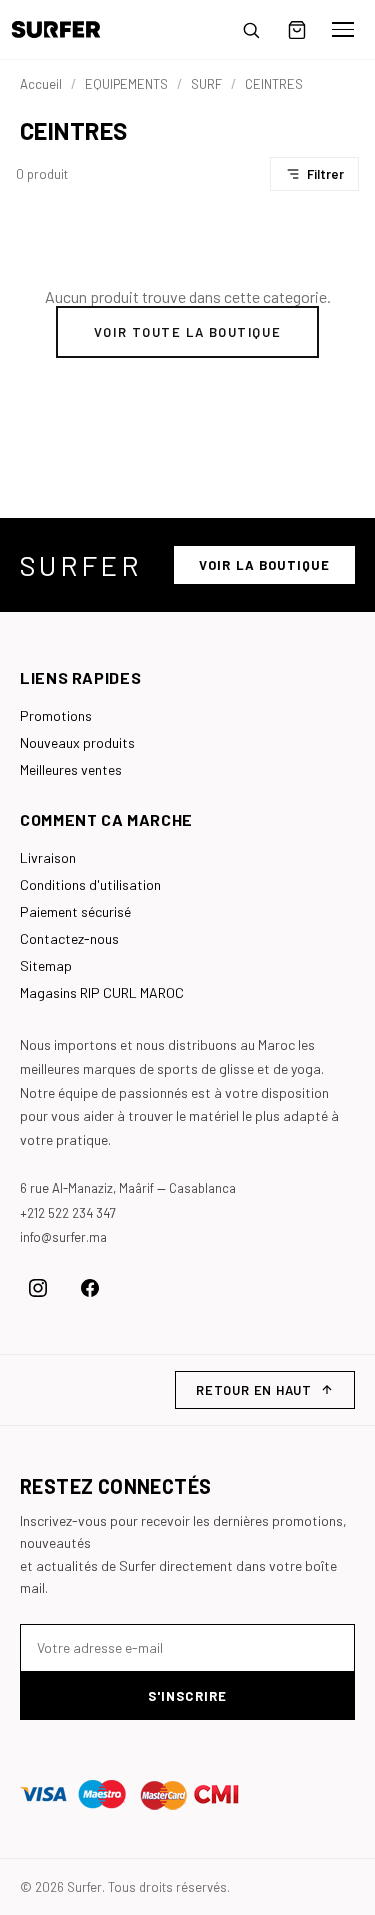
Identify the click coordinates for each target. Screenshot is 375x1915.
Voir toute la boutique (187, 332)
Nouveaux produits (77, 742)
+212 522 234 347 (68, 1213)
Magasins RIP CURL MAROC (102, 992)
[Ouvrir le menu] (343, 30)
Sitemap (46, 965)
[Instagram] (38, 1288)
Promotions (56, 715)
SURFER (81, 565)
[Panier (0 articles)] (297, 30)
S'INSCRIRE (187, 1696)
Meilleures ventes (71, 769)
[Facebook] (90, 1288)
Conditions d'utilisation (90, 884)
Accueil (41, 84)
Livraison (48, 857)
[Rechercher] (251, 30)
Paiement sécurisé (75, 911)
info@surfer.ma (63, 1237)
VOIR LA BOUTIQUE (264, 565)
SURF (206, 84)
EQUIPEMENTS (126, 84)
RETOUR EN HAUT (254, 1390)
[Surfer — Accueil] (70, 29)
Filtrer (325, 174)
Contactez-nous (69, 938)
